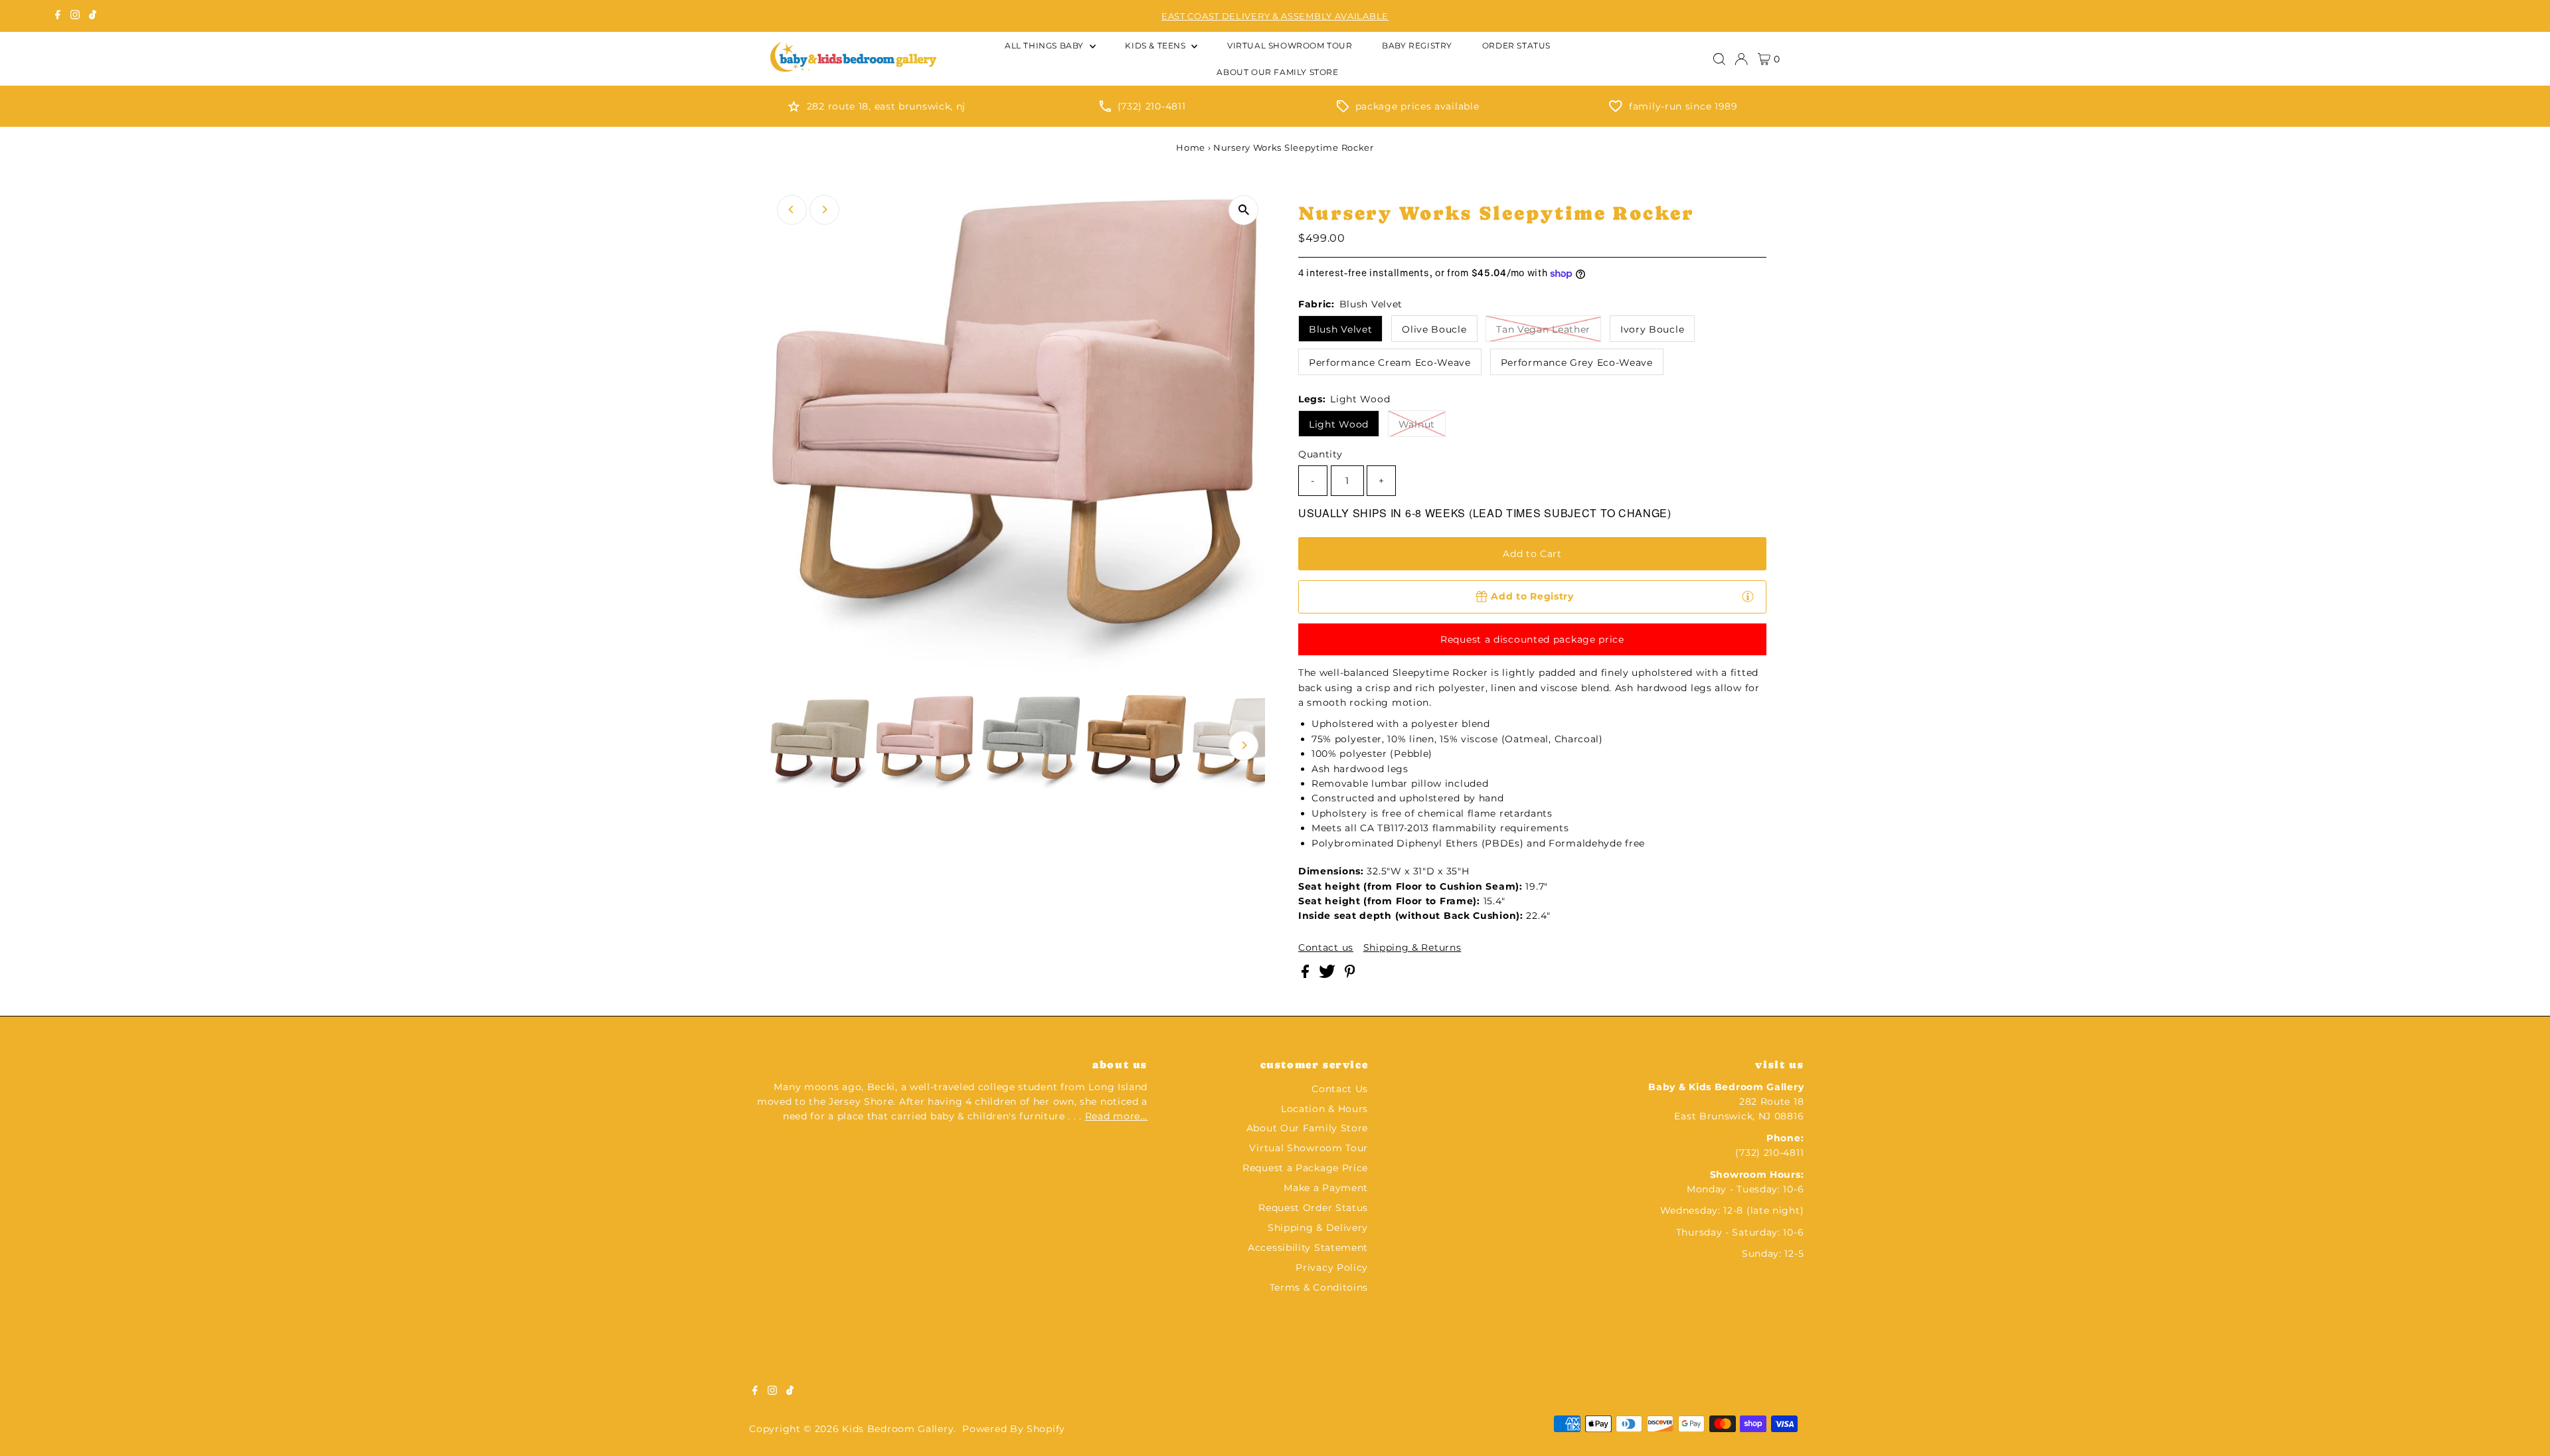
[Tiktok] (93, 16)
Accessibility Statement (1308, 1248)
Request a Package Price (1305, 1168)
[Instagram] (75, 16)
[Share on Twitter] (1328, 975)
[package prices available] (1343, 109)
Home (1191, 147)
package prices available (1417, 106)
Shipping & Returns (1412, 947)
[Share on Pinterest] (1350, 975)
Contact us (1326, 947)
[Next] (824, 209)
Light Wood (1339, 424)
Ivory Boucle (1652, 329)
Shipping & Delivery (1318, 1228)
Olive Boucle (1434, 329)
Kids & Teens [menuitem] (1156, 45)
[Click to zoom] (1243, 210)
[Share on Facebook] (1307, 975)
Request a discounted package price (1532, 639)
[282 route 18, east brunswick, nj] (794, 109)
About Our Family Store (1307, 1128)
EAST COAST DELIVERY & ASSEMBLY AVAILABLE (1275, 16)
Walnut (1417, 424)
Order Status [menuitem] (1516, 45)
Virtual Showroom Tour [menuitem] (1290, 45)
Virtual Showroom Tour (1309, 1148)
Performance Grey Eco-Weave (1577, 363)
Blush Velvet (1340, 329)
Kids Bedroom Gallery (898, 1429)
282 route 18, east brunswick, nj (886, 106)
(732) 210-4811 (1152, 106)
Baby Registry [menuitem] (1417, 45)
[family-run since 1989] (1616, 109)
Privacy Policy (1332, 1267)
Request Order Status (1313, 1208)
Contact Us (1340, 1089)
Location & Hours (1324, 1109)
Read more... (1116, 1116)
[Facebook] (58, 16)
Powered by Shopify (1014, 1429)
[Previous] (792, 209)
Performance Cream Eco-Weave (1390, 363)
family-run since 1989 (1683, 106)
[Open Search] (1719, 59)
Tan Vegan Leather (1543, 329)
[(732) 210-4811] (1105, 109)
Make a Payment (1326, 1188)
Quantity (1320, 454)
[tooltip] (1748, 596)
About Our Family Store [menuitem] (1277, 72)
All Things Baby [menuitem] (1046, 45)
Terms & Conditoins (1319, 1287)
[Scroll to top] (2523, 1429)
